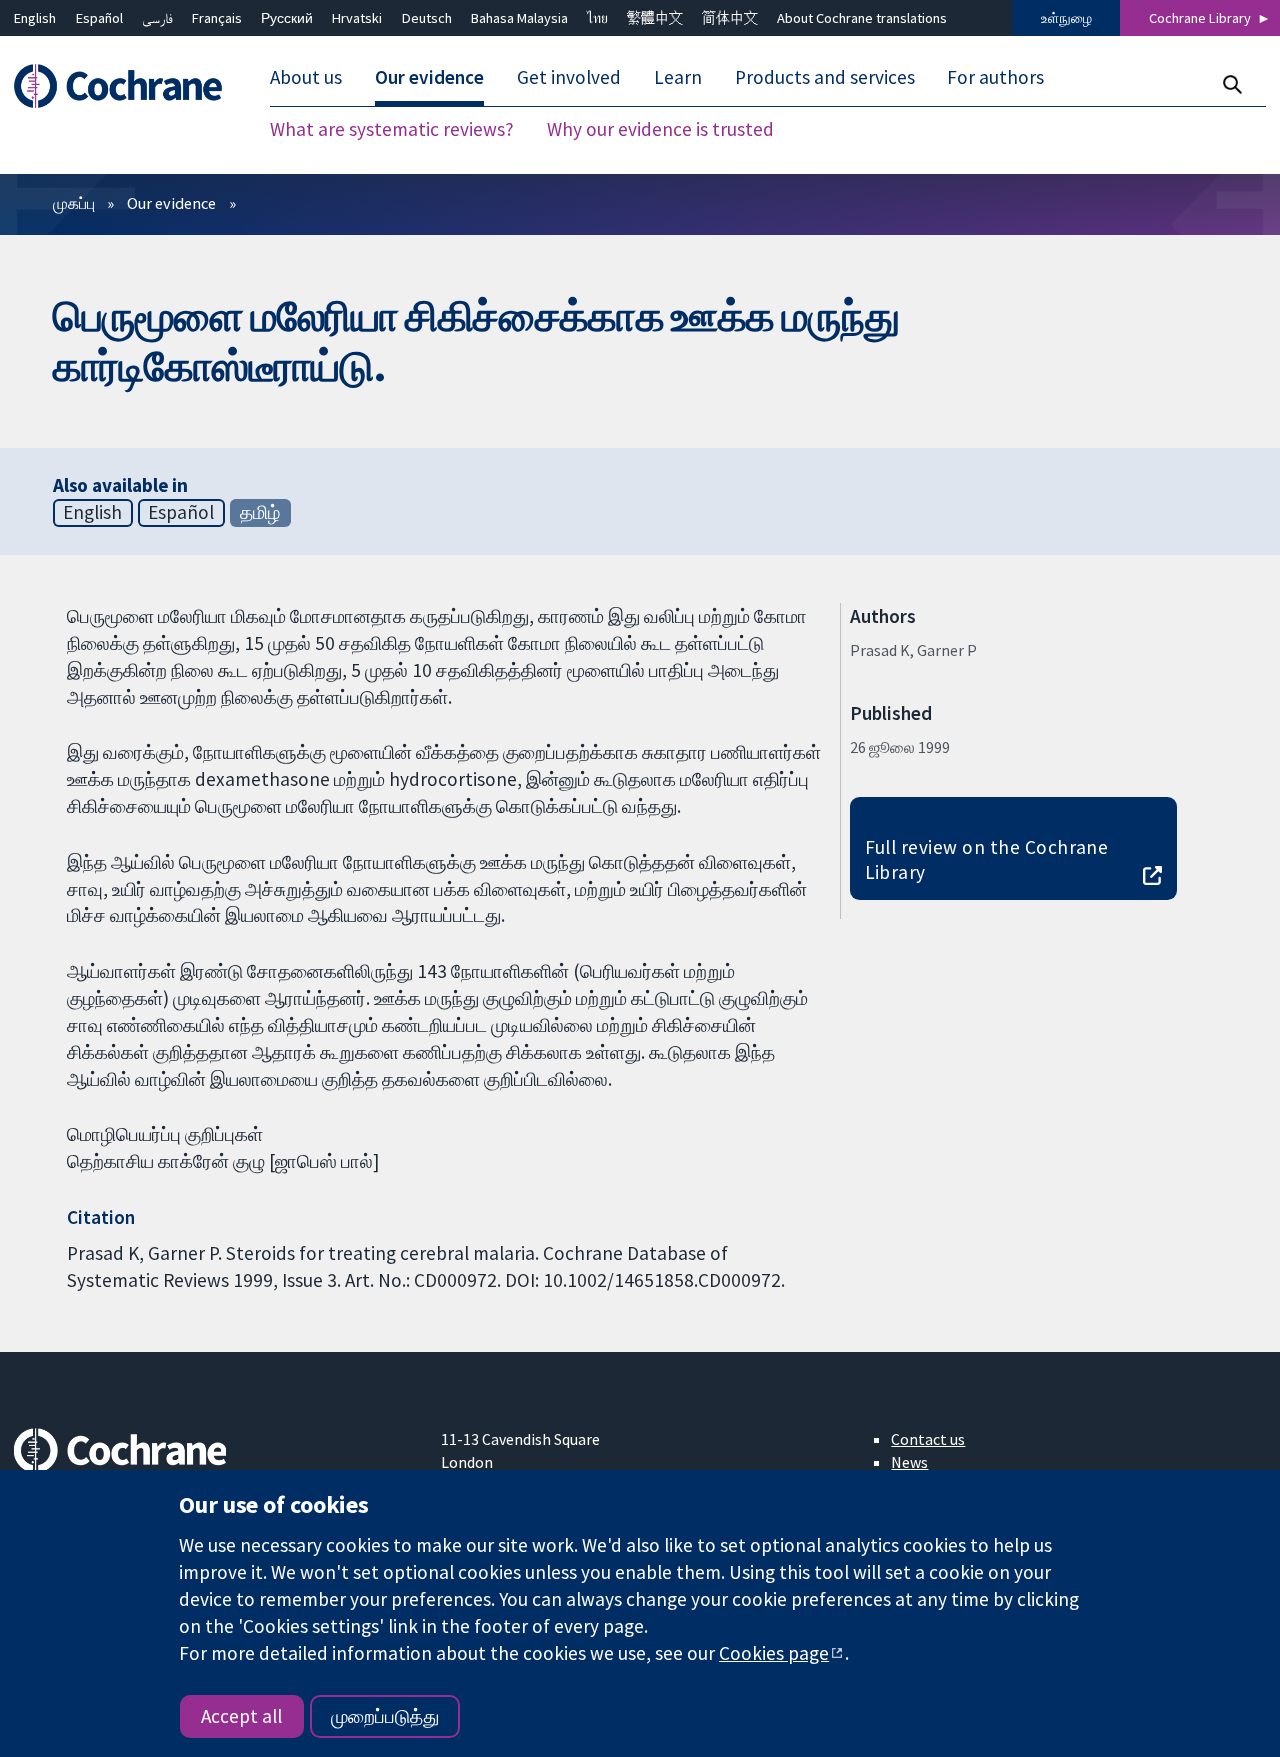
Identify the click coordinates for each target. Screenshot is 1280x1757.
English (35, 18)
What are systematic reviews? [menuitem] (392, 130)
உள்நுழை (1066, 18)
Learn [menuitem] (678, 78)
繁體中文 (655, 18)
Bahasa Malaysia (519, 18)
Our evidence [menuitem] (429, 78)
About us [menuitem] (306, 78)
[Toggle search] (1231, 84)
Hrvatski (357, 18)
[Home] (127, 86)
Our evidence (171, 203)
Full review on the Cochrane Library (987, 859)
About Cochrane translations (862, 18)
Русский (287, 18)
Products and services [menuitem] (825, 78)
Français (217, 18)
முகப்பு (74, 203)
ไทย (597, 18)
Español (99, 18)
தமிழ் (260, 512)
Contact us (928, 1439)
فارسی (157, 18)
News (909, 1462)
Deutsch (427, 18)
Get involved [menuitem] (569, 78)
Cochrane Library (1200, 18)
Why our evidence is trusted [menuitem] (660, 130)
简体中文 (730, 18)
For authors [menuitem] (995, 78)
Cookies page (774, 1653)
